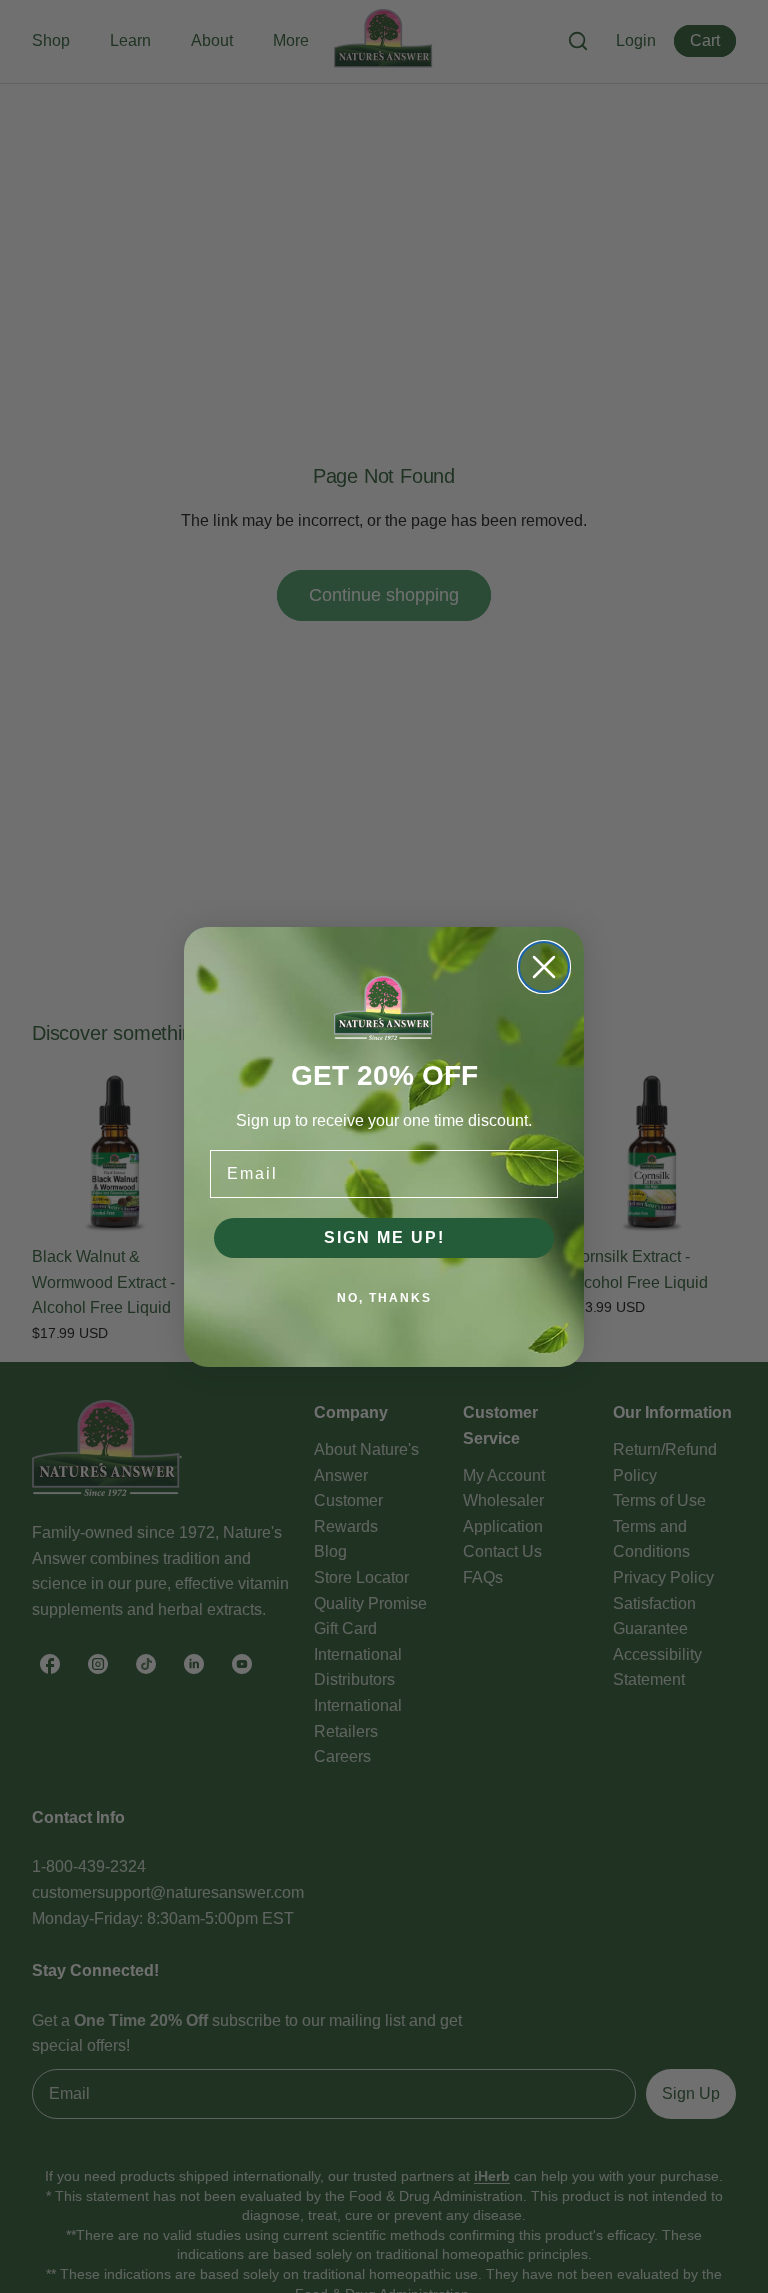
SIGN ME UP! (384, 1237)
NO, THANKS (384, 1298)
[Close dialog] (544, 967)
